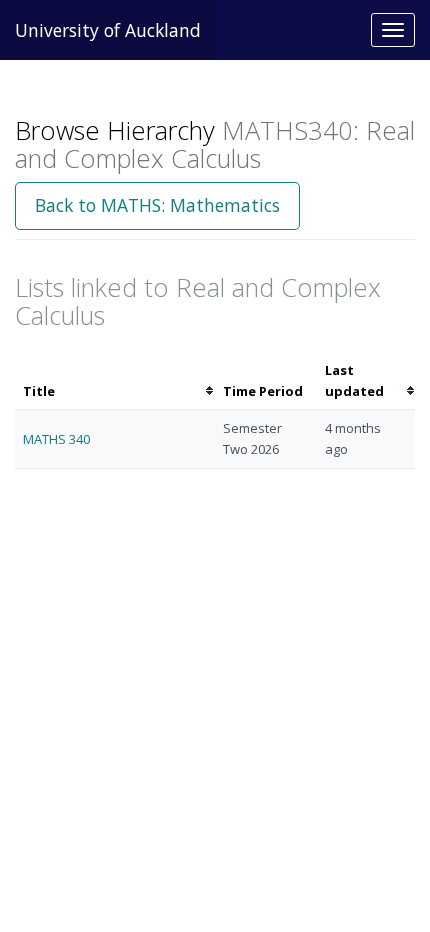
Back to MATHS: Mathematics (157, 205)
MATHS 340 (56, 439)
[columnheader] (115, 381)
